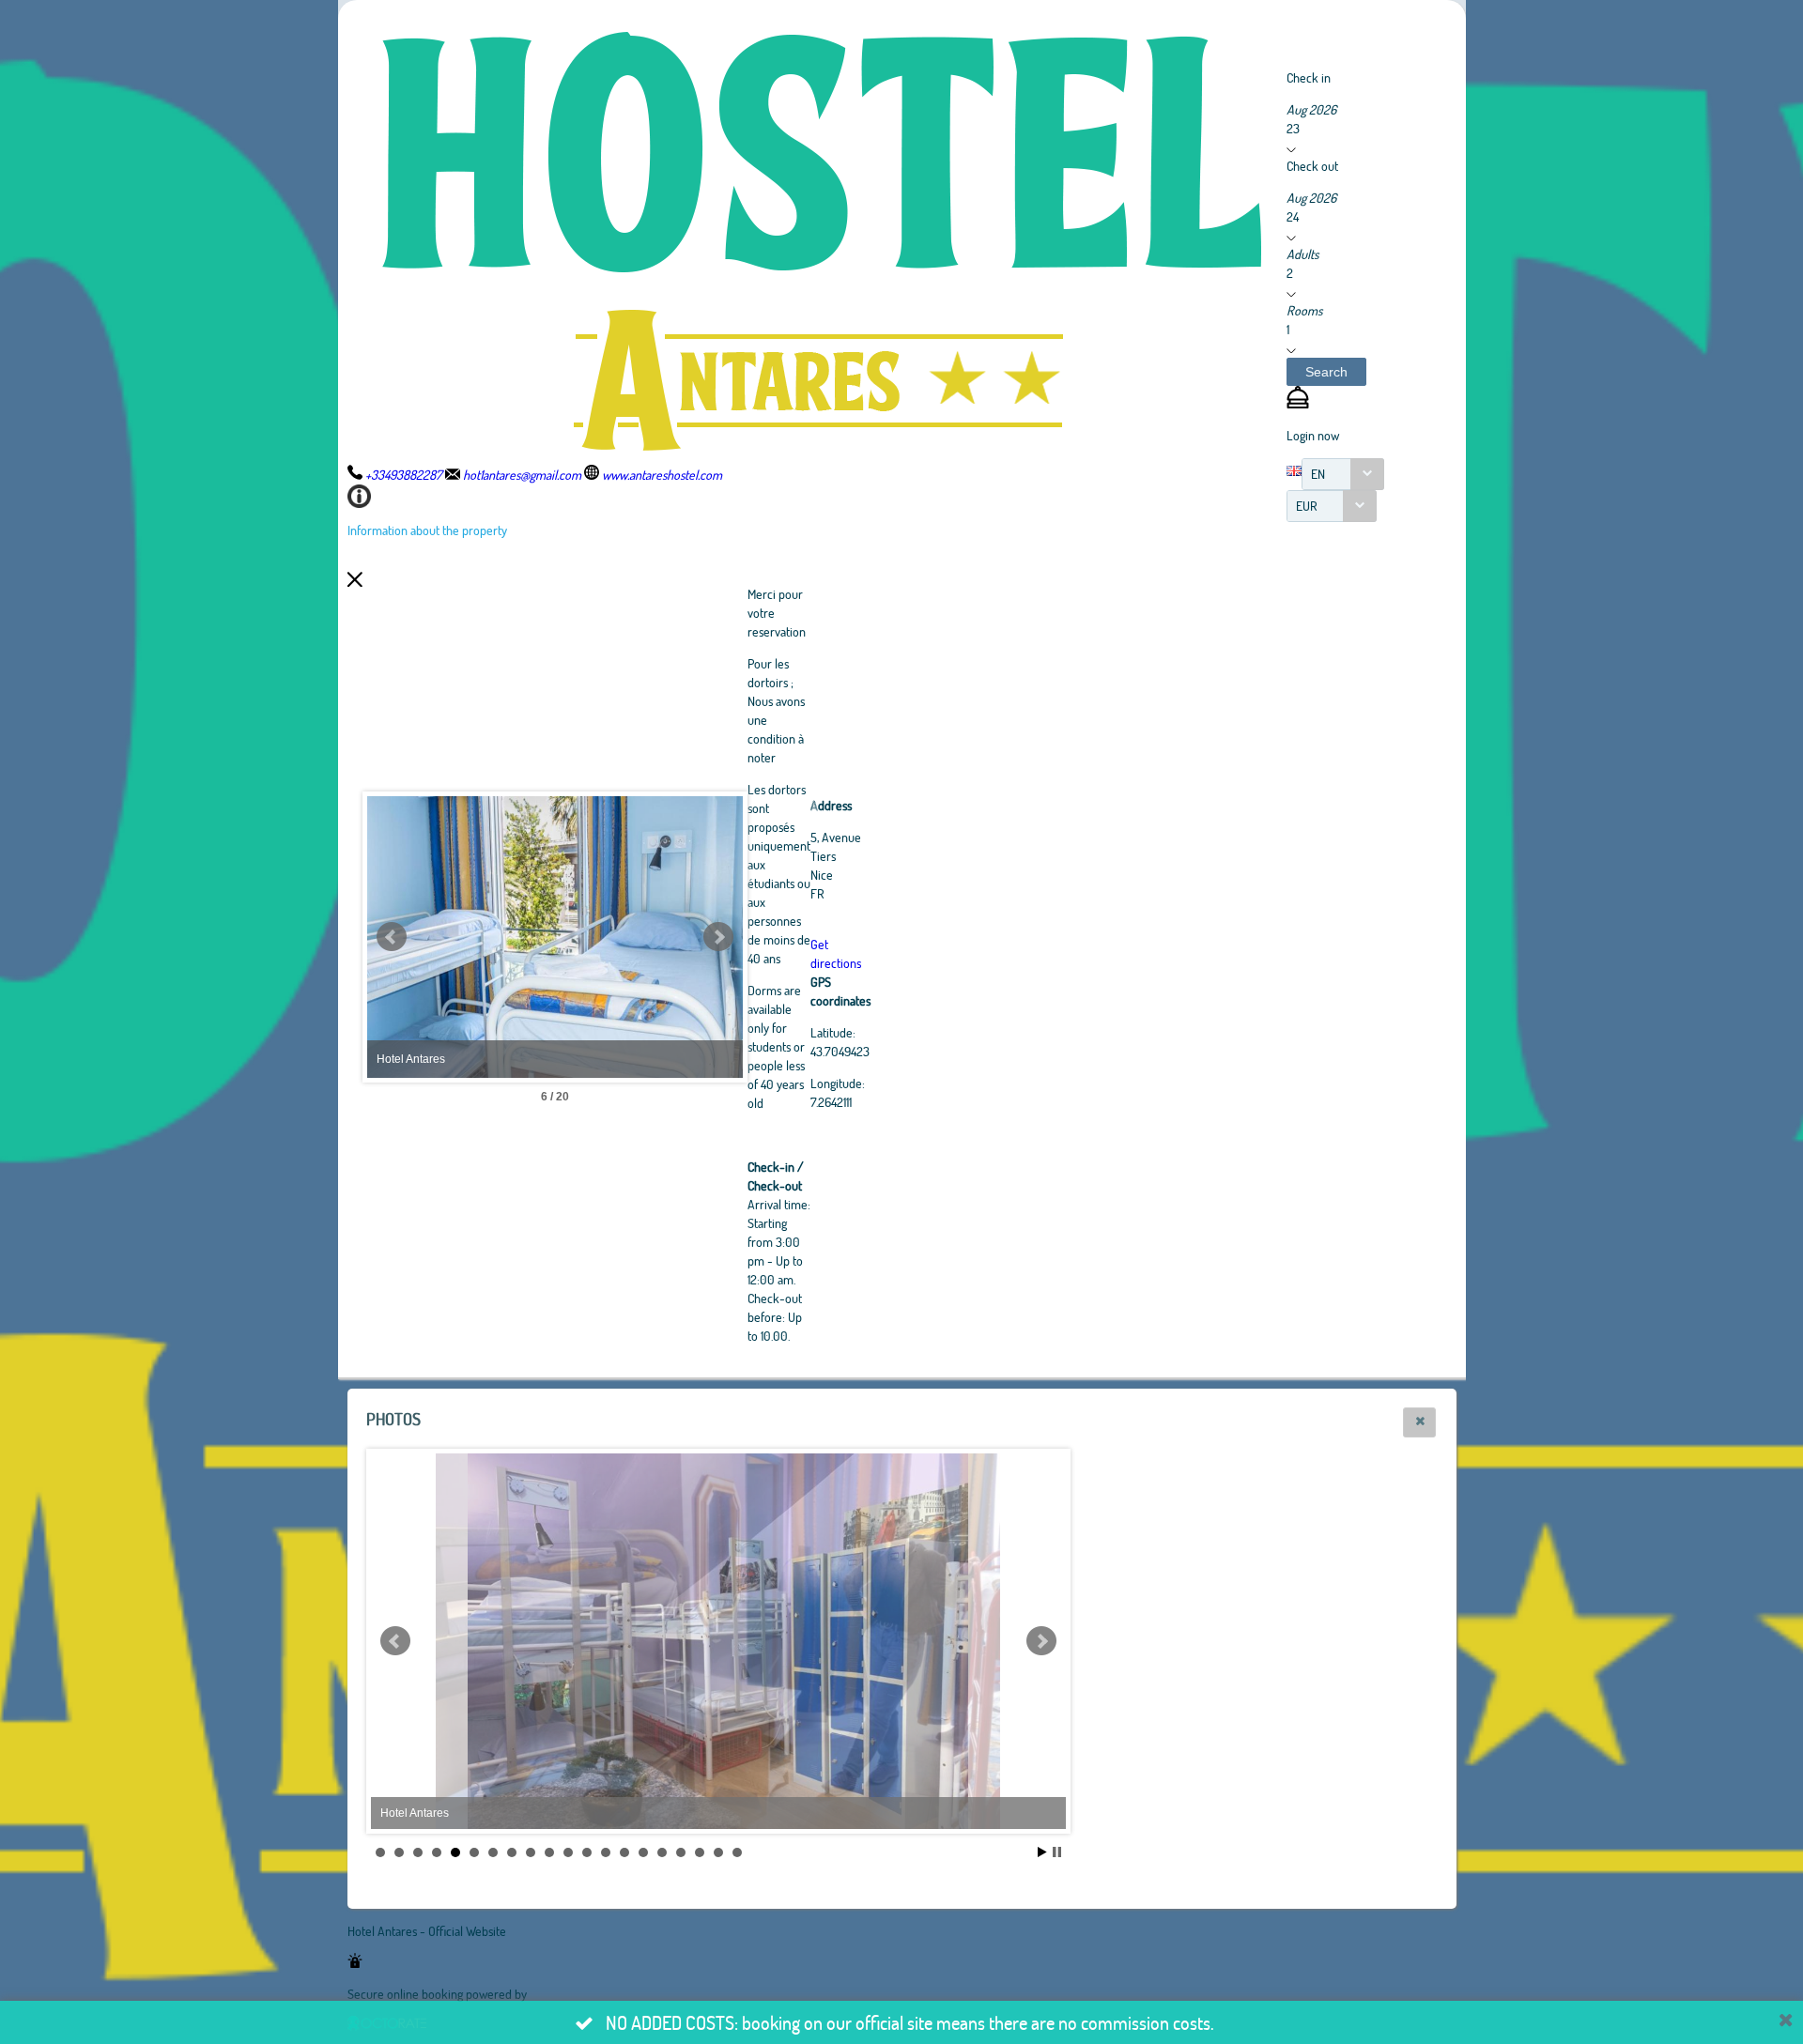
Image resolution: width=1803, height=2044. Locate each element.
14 (624, 1852)
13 (606, 1852)
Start (1042, 1852)
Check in (1309, 77)
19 (718, 1852)
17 (681, 1852)
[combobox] (1343, 474)
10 (549, 1852)
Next (718, 937)
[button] (1326, 372)
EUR (1307, 506)
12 (587, 1852)
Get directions (836, 953)
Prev (392, 937)
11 (568, 1852)
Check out (1312, 166)
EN (1318, 474)
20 (737, 1852)
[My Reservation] (1298, 403)
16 (662, 1852)
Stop (1057, 1852)
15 (643, 1852)
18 (700, 1852)
